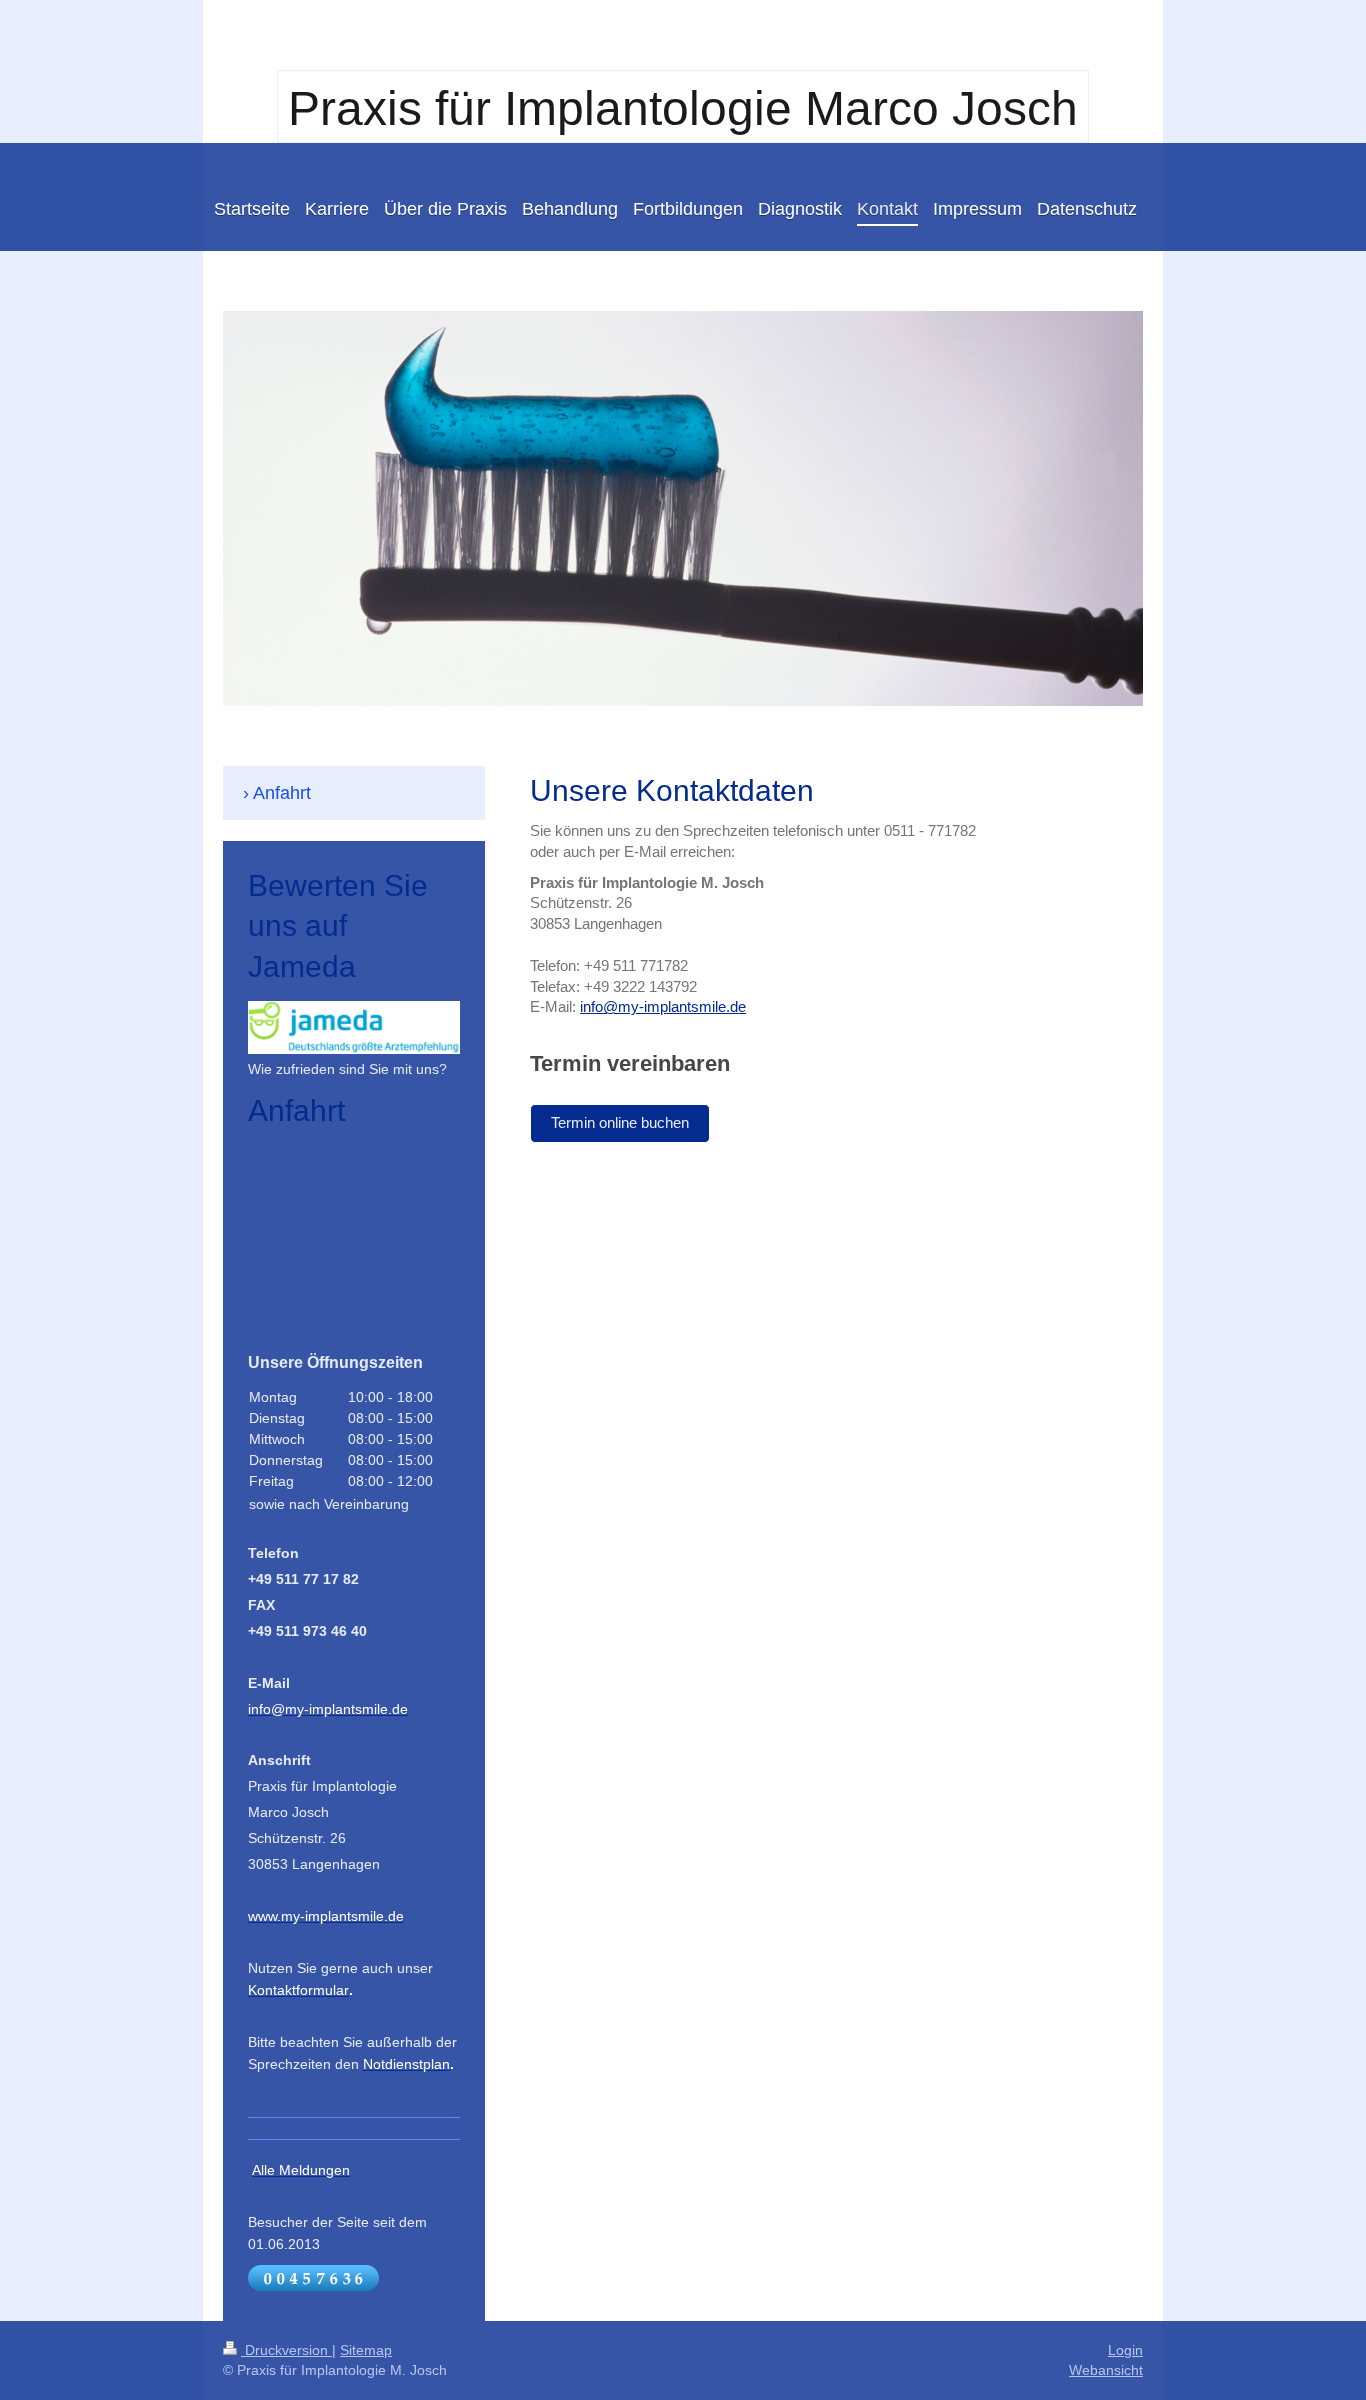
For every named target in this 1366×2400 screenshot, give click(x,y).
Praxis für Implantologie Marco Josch (683, 108)
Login (1125, 2350)
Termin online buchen (620, 1122)
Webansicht (1106, 2370)
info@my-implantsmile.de (663, 1006)
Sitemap (366, 2350)
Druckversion (286, 2350)
